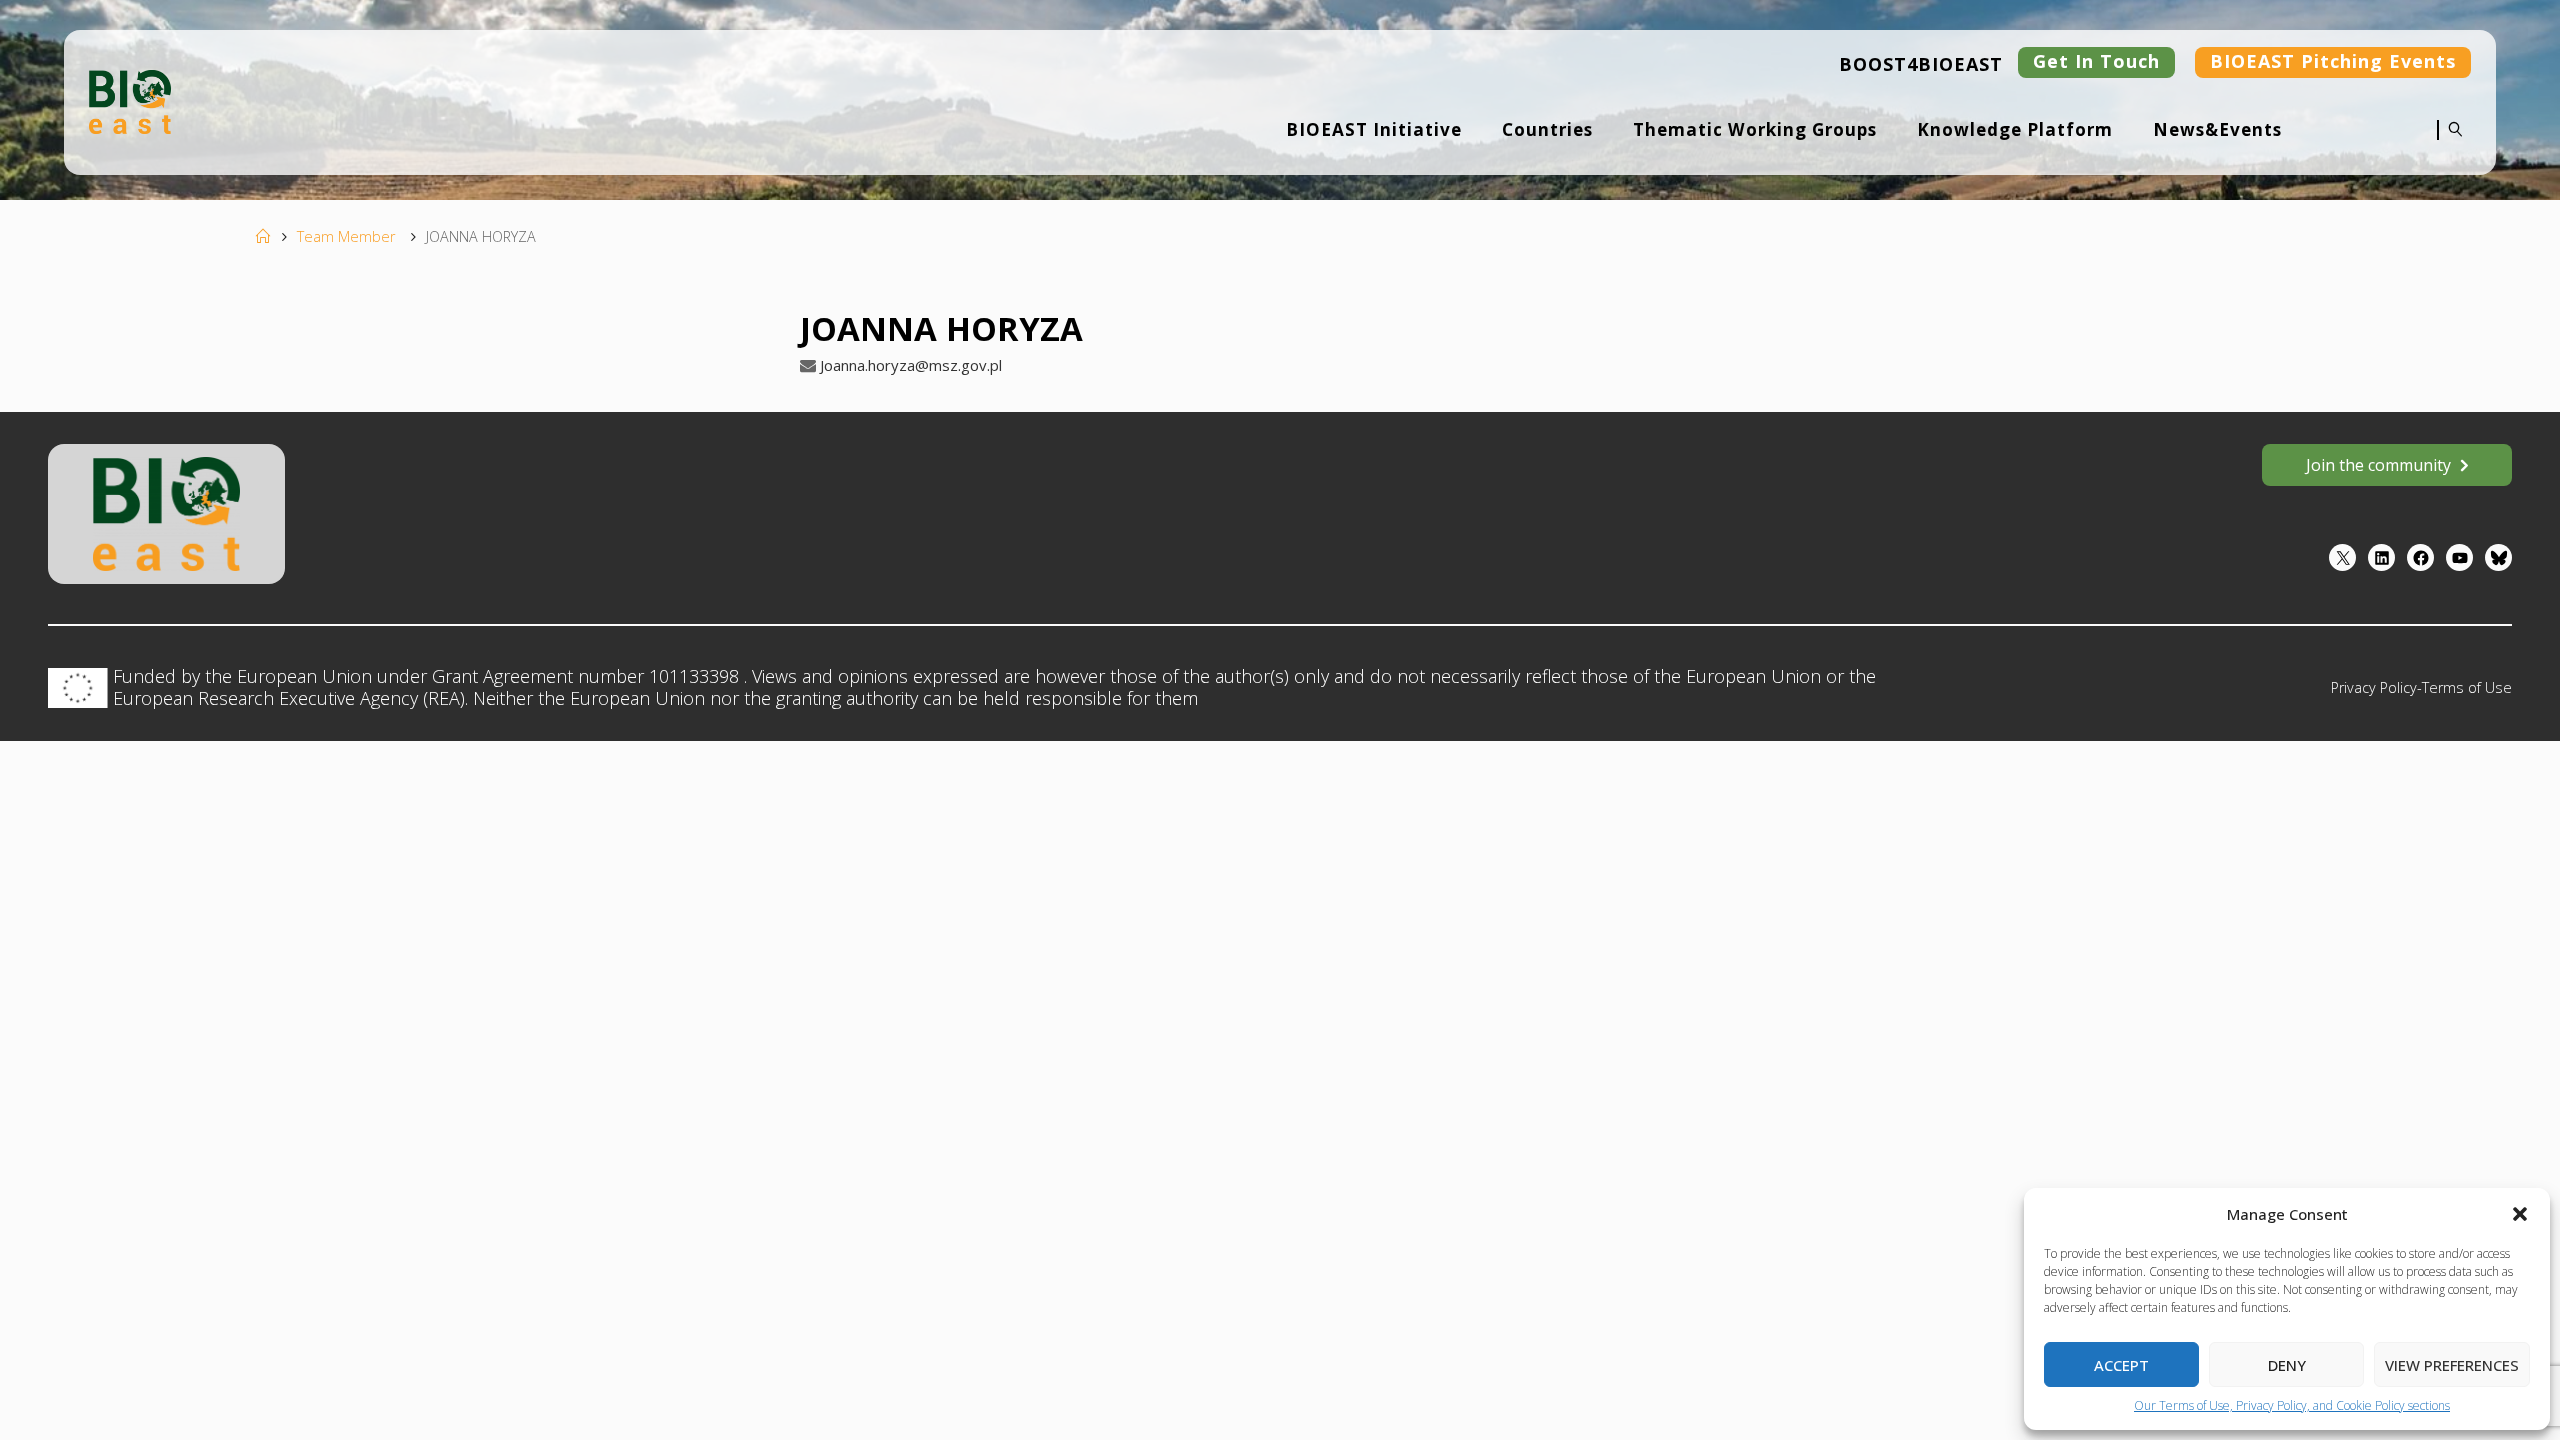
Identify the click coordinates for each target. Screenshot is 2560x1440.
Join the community (2378, 465)
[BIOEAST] (130, 100)
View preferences (2452, 1365)
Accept (2121, 1365)
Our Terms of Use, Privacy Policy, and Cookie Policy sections (2292, 1405)
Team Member (346, 236)
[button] (2520, 1214)
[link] (2450, 143)
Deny (2287, 1365)
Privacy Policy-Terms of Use (2421, 687)
